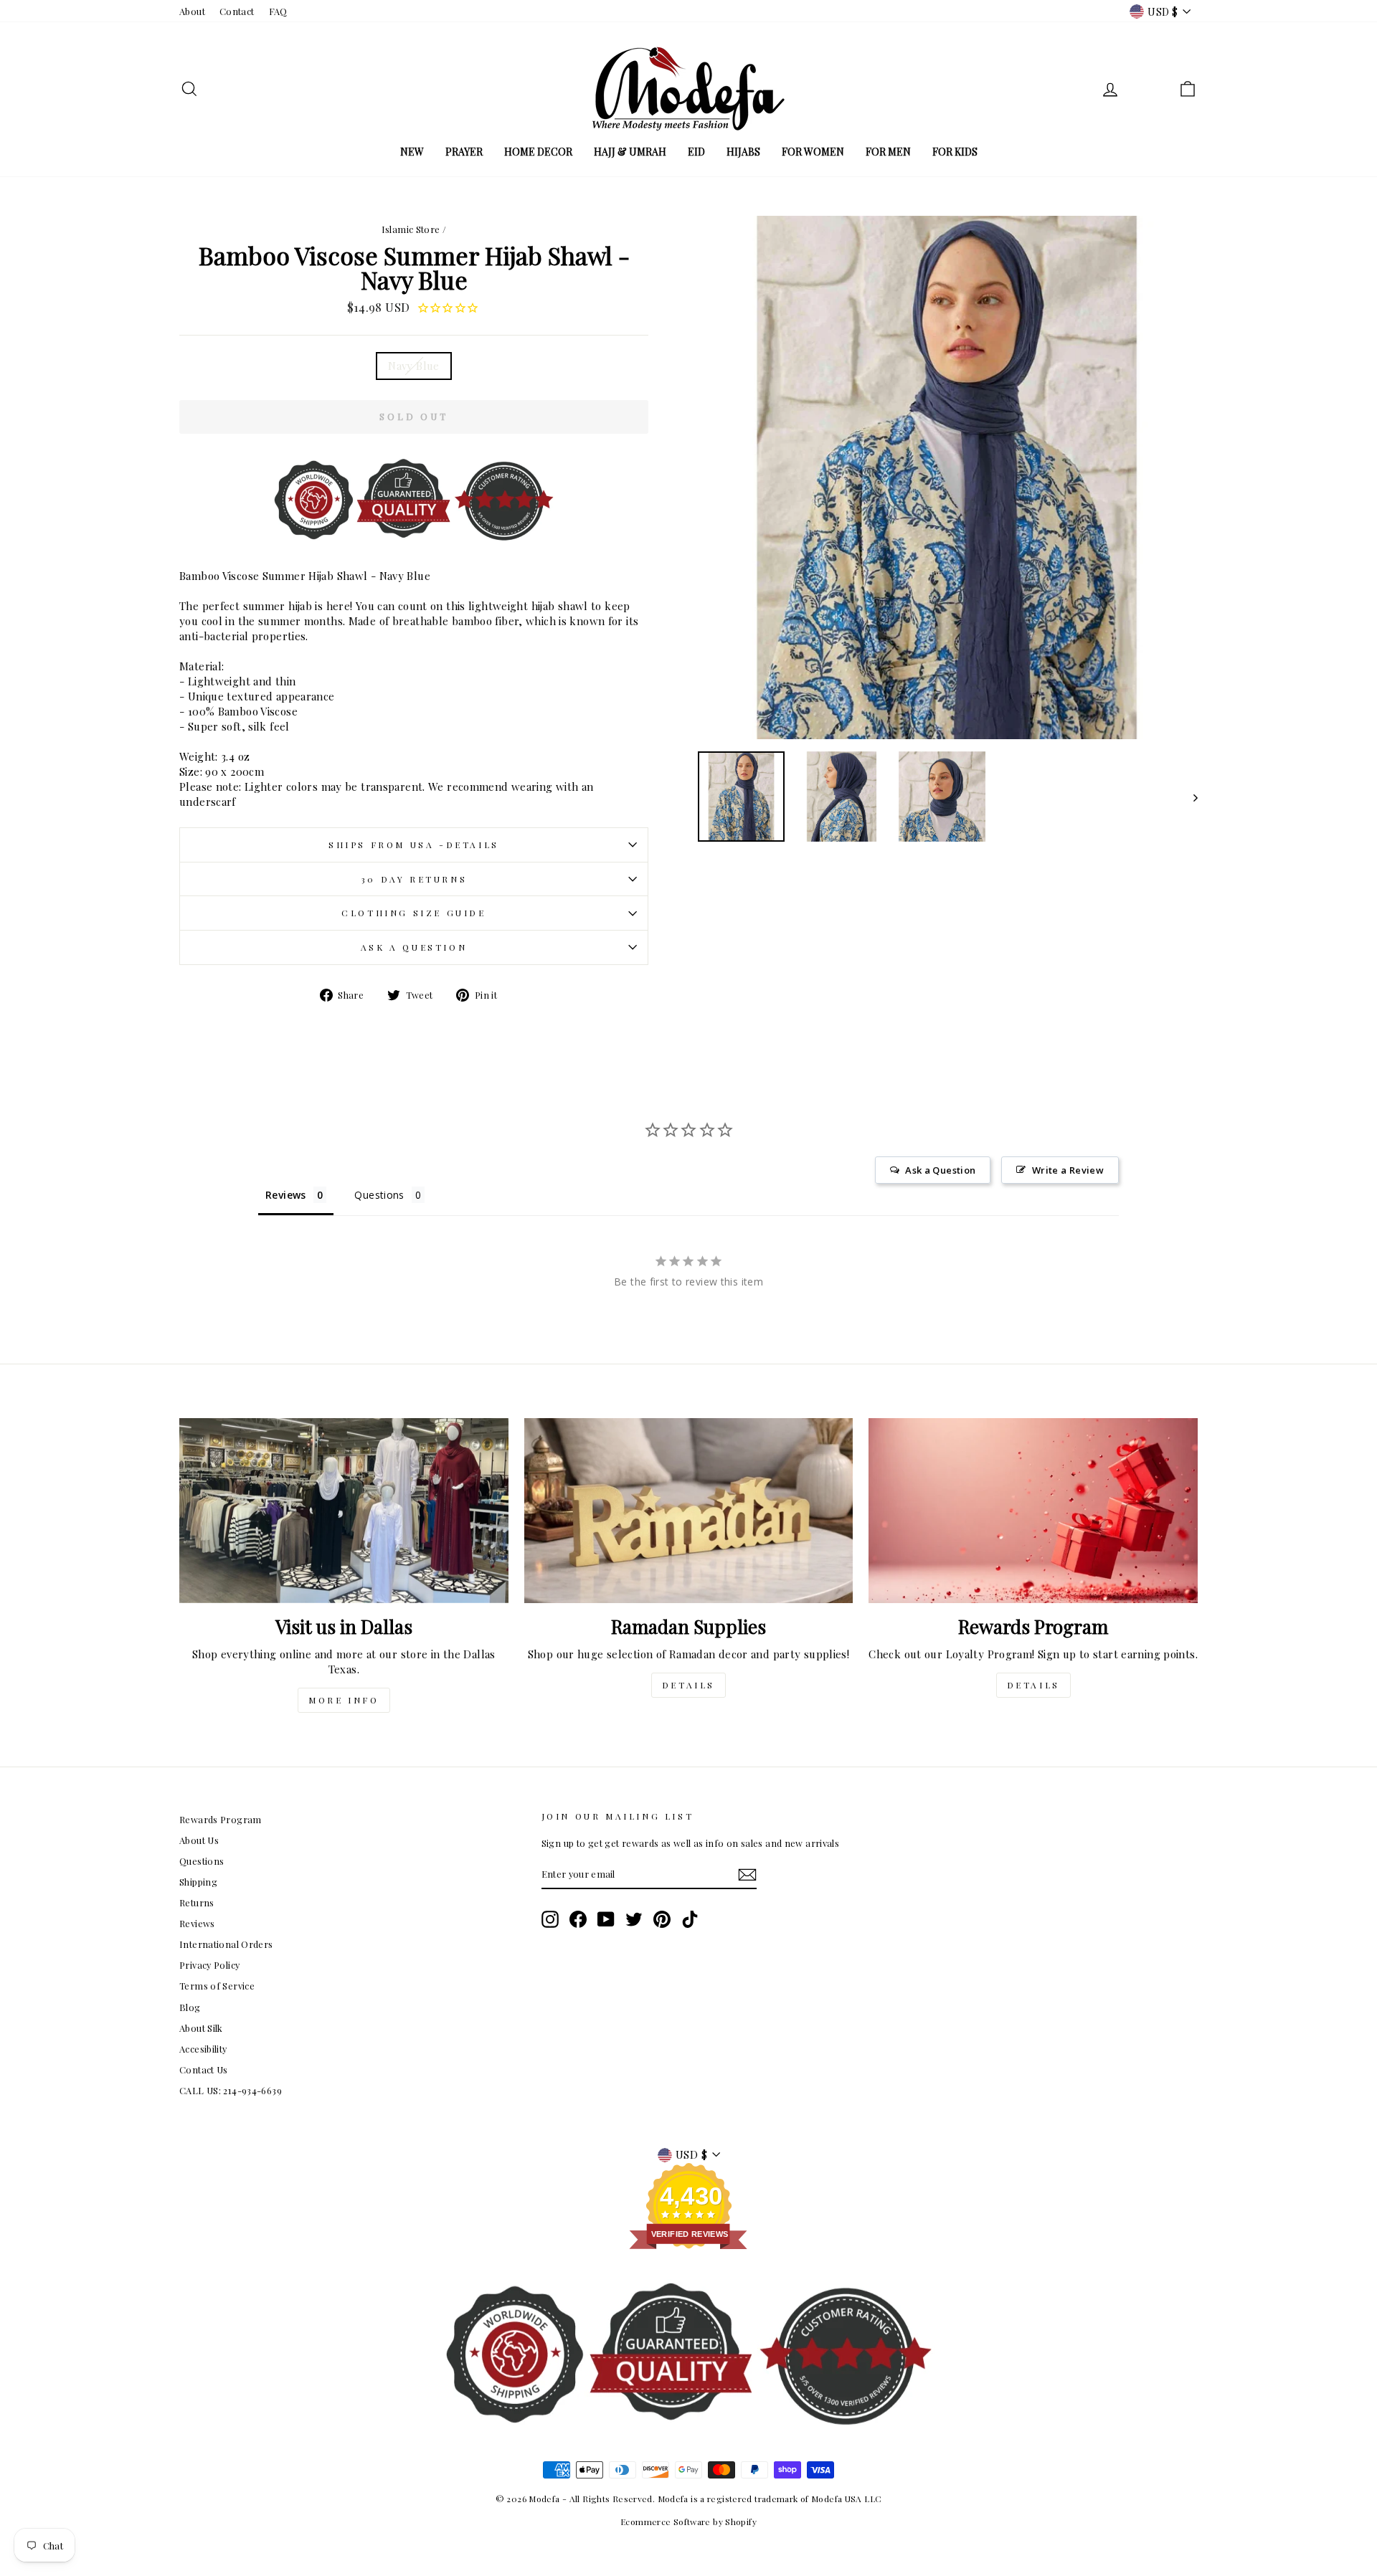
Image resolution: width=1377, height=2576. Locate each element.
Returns (197, 1902)
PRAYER (464, 152)
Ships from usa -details (414, 845)
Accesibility (203, 2049)
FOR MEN (888, 152)
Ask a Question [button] (940, 1170)
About (192, 11)
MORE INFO (344, 1700)
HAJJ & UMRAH (630, 152)
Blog (190, 2007)
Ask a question (414, 947)
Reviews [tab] (286, 1195)
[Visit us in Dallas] (344, 1511)
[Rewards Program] (1033, 1511)
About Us (199, 1840)
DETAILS (688, 1685)
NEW (412, 152)
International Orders (226, 1944)
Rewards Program (221, 1819)
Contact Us (204, 2069)
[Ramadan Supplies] (689, 1511)
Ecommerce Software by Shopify (688, 2522)
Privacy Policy (209, 1965)
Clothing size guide (413, 913)
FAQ (278, 11)
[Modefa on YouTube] (606, 1919)
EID (696, 152)
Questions (202, 1861)
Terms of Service (217, 1986)
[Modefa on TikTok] (690, 1919)
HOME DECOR (538, 152)
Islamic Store (411, 229)
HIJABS (743, 152)
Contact (237, 11)
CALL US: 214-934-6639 (231, 2090)
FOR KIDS (955, 152)
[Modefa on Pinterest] (662, 1919)
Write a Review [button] (1068, 1170)
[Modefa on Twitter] (634, 1919)
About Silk (201, 2028)
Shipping (198, 1882)
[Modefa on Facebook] (578, 1919)
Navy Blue (413, 366)
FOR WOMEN (813, 152)
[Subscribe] (747, 1875)
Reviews (197, 1923)
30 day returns (414, 879)
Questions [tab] (379, 1195)
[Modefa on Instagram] (550, 1919)
